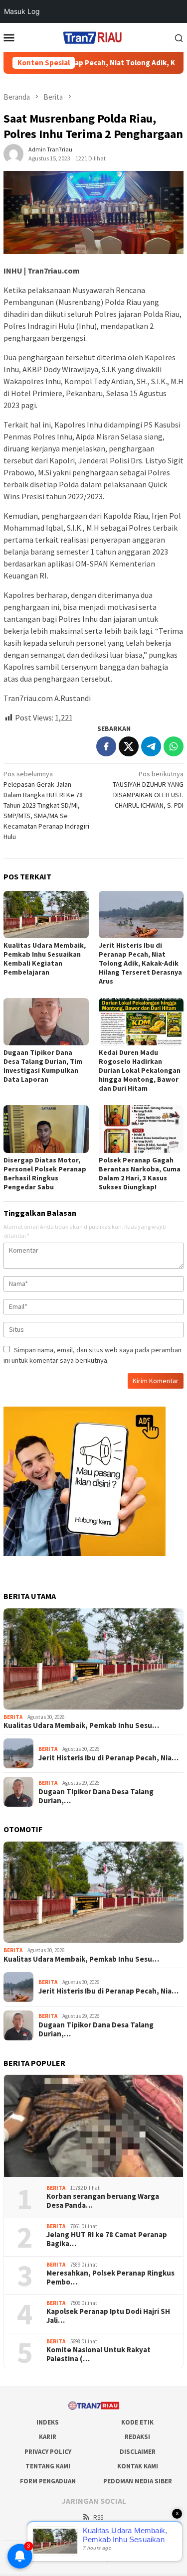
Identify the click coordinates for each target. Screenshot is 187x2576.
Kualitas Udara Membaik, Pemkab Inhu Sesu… (81, 1725)
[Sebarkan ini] (106, 746)
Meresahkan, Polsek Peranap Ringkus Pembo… (110, 2278)
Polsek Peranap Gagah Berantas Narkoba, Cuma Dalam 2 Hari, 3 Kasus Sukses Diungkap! (140, 1173)
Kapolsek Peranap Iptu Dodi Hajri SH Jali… (108, 2316)
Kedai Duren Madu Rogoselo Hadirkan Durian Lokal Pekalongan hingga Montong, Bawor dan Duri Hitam (140, 1070)
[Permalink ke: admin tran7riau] (13, 153)
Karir (48, 2437)
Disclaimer (138, 2452)
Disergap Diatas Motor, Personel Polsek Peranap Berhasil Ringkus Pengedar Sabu (45, 1173)
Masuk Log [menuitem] (22, 11)
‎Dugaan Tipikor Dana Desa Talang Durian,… (96, 1796)
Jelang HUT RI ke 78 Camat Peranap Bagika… (107, 2239)
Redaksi (137, 2437)
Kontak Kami (138, 2466)
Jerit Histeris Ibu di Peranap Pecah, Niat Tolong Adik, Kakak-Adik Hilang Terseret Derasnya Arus (140, 963)
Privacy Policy (48, 2452)
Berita (13, 1717)
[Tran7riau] (93, 36)
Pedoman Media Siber (138, 2481)
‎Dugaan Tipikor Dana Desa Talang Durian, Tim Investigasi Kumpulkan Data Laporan (43, 1066)
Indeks (48, 2422)
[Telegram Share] (151, 746)
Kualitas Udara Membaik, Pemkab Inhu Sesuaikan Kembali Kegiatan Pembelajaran (45, 959)
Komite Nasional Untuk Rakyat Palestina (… (98, 2354)
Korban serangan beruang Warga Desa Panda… (103, 2201)
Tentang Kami (48, 2466)
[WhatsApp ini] (174, 746)
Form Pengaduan (48, 2481)
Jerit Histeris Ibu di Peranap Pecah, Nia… (108, 1758)
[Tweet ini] (129, 746)
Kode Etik (137, 2422)
